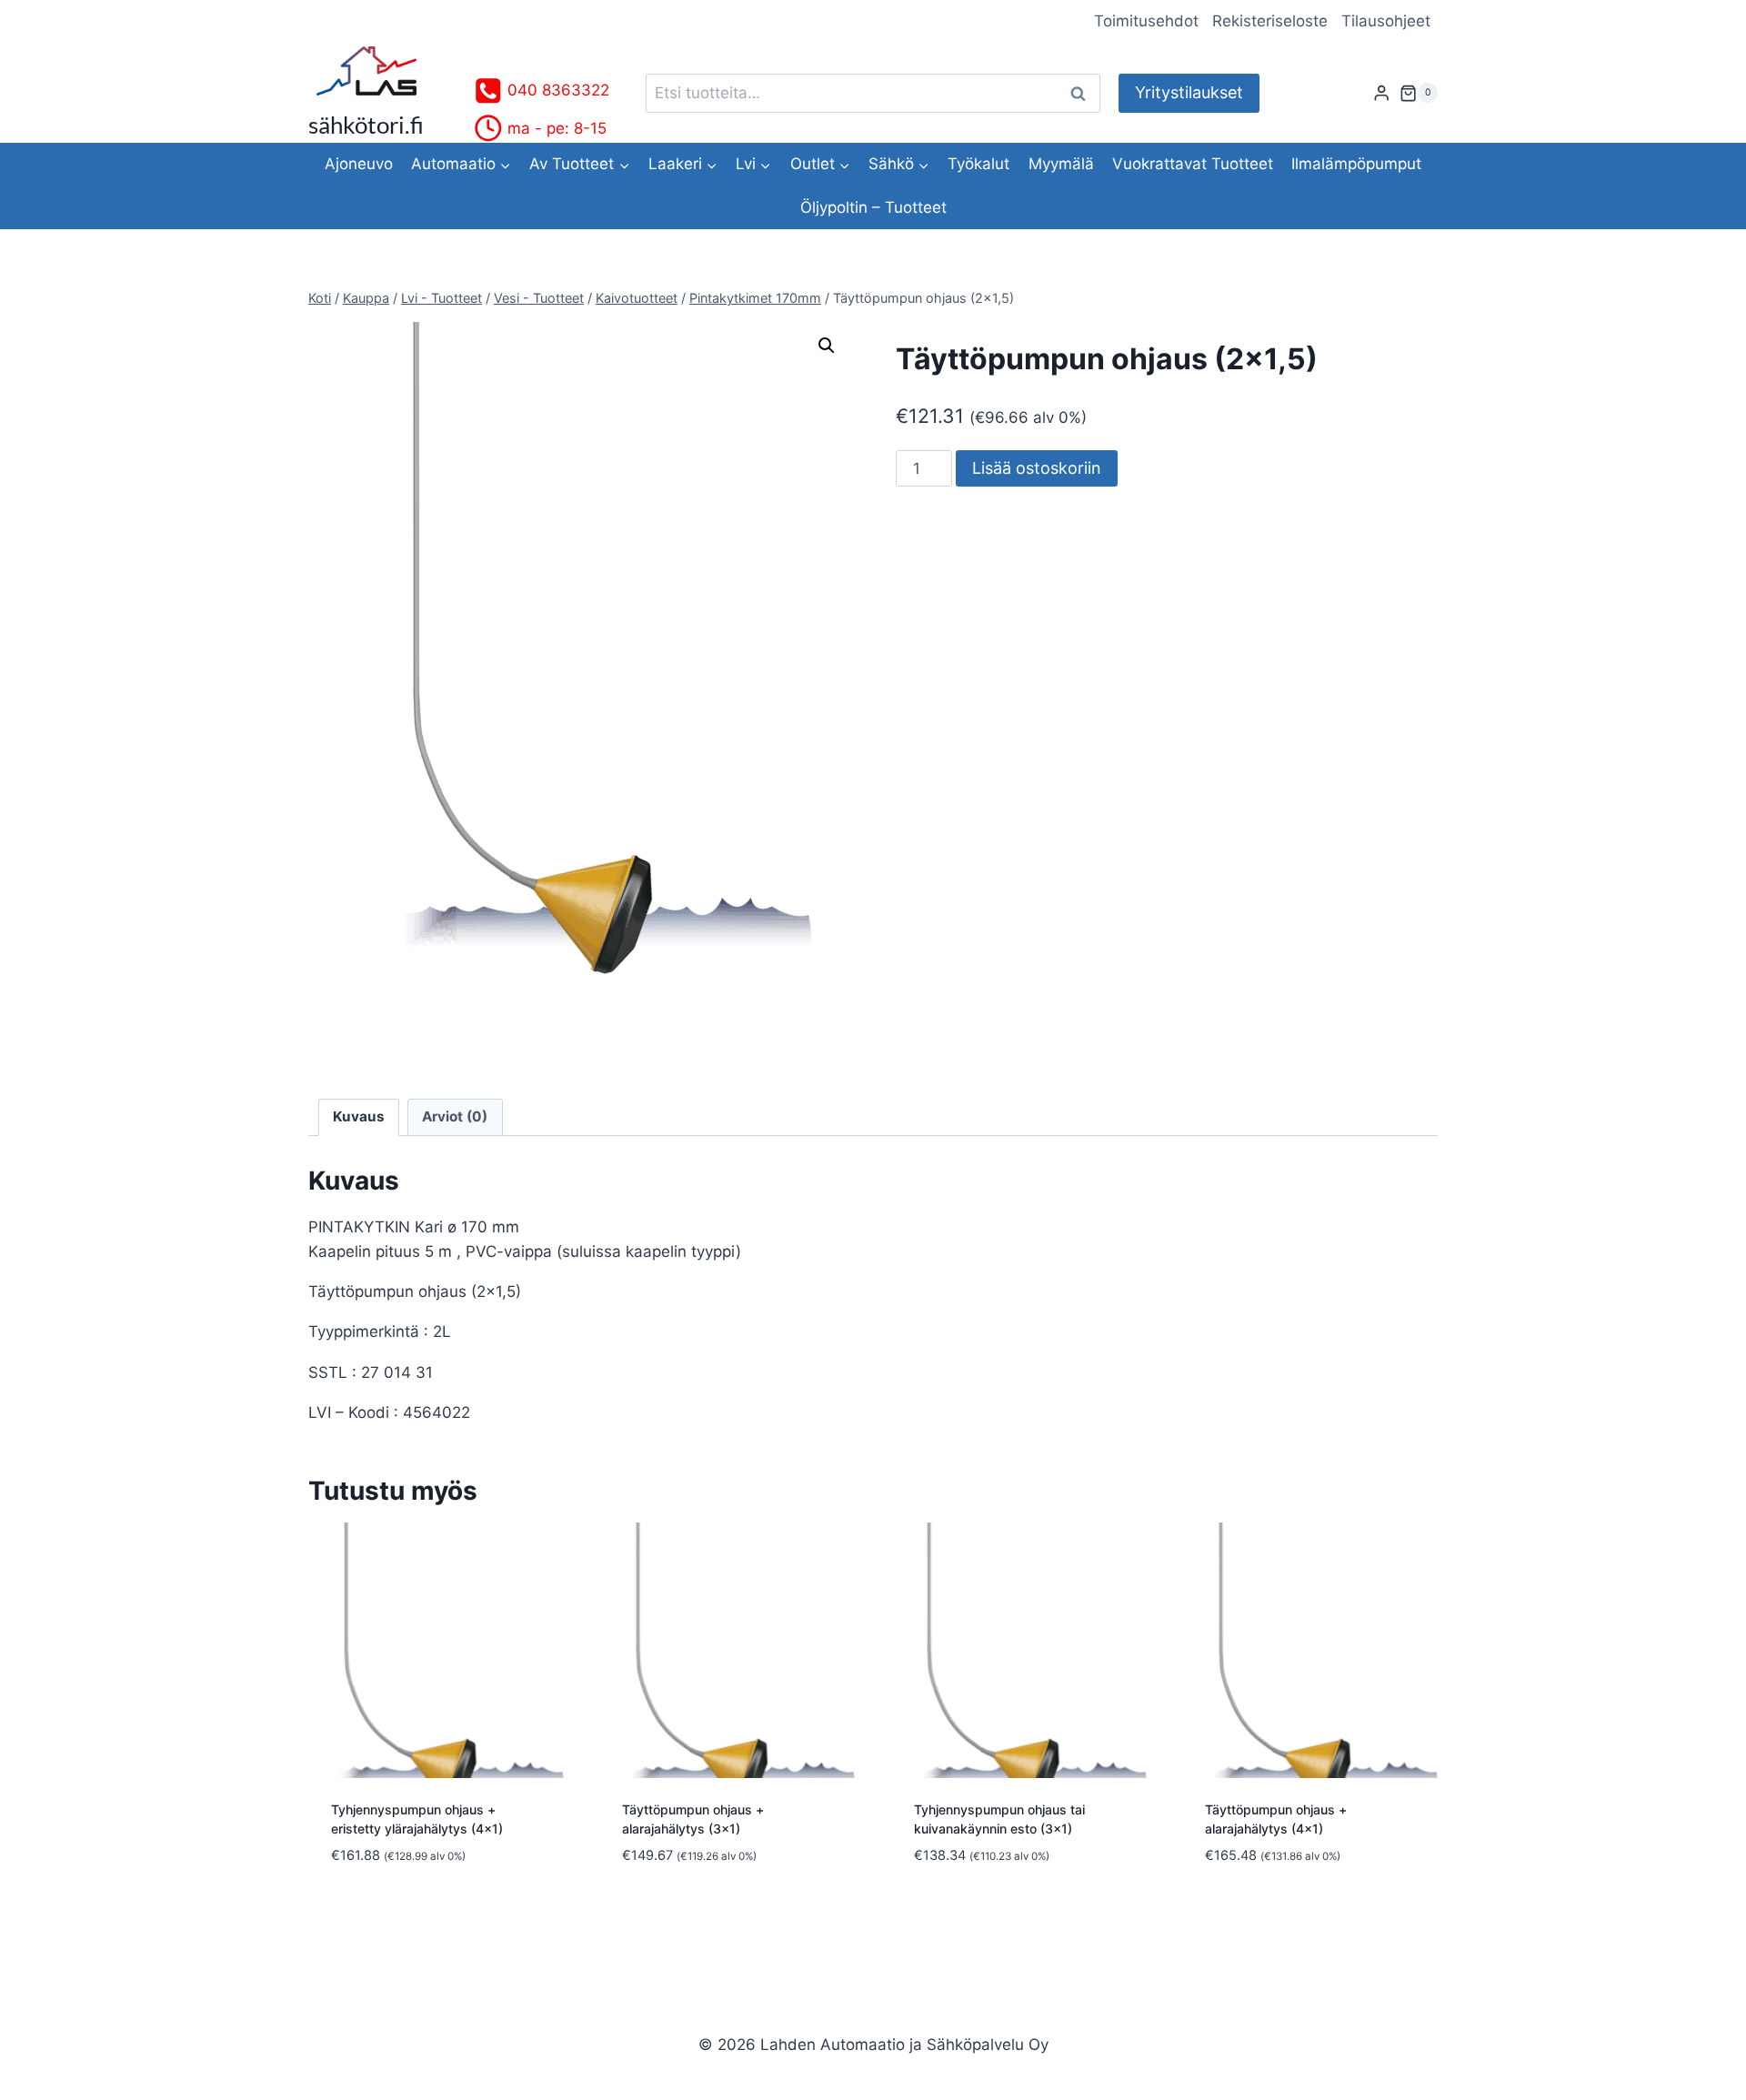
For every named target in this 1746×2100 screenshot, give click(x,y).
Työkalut (978, 164)
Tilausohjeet (1386, 21)
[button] (827, 346)
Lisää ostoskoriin (1037, 468)
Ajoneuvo (359, 164)
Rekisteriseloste (1270, 21)
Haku (1083, 93)
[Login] (1381, 93)
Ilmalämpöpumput (1356, 164)
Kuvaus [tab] (359, 1116)
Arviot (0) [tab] (455, 1116)
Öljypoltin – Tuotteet (873, 207)
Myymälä (1061, 164)
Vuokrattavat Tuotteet (1193, 164)
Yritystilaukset (1189, 92)
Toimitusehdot (1146, 21)
